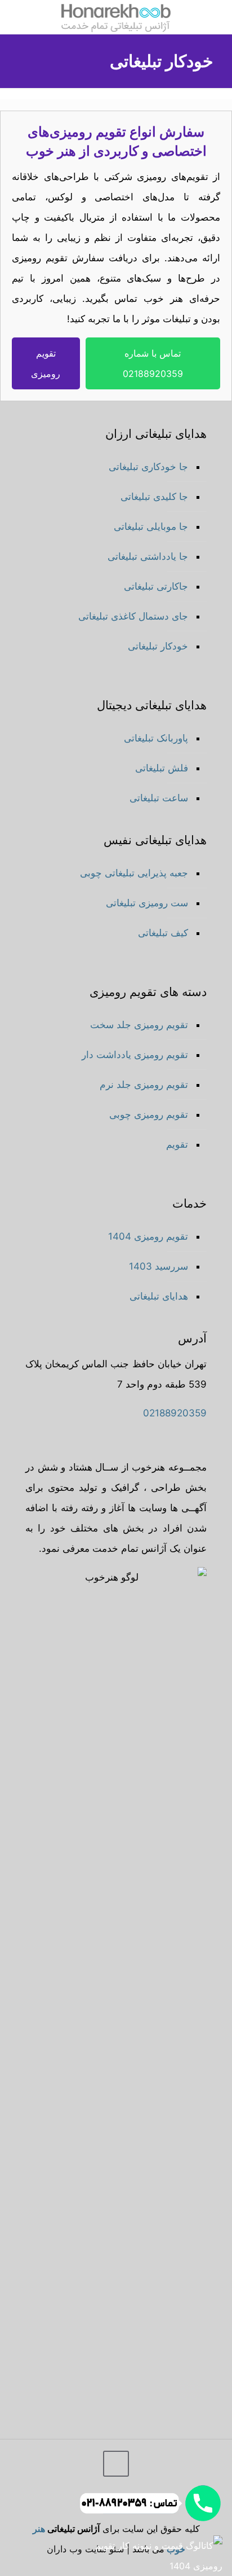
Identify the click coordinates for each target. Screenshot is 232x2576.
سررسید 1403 (159, 1266)
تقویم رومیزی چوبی (149, 1114)
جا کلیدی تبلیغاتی (154, 497)
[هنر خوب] (116, 17)
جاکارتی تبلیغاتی (156, 586)
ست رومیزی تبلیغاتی (147, 903)
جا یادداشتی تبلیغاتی (148, 556)
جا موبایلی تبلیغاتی (151, 526)
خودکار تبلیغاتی (158, 646)
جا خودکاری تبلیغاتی (148, 467)
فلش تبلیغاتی (162, 768)
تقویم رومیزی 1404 (148, 1236)
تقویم (177, 1144)
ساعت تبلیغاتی (159, 798)
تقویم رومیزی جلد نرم (144, 1085)
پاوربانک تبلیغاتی (156, 738)
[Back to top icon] (116, 2464)
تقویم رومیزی (46, 363)
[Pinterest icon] (50, 2502)
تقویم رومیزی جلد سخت (139, 1025)
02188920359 (175, 1413)
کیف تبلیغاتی (163, 933)
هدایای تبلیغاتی (159, 1296)
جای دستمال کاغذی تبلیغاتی (133, 616)
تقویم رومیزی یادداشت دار (135, 1055)
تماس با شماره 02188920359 (153, 363)
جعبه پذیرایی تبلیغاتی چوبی (134, 873)
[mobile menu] (217, 17)
